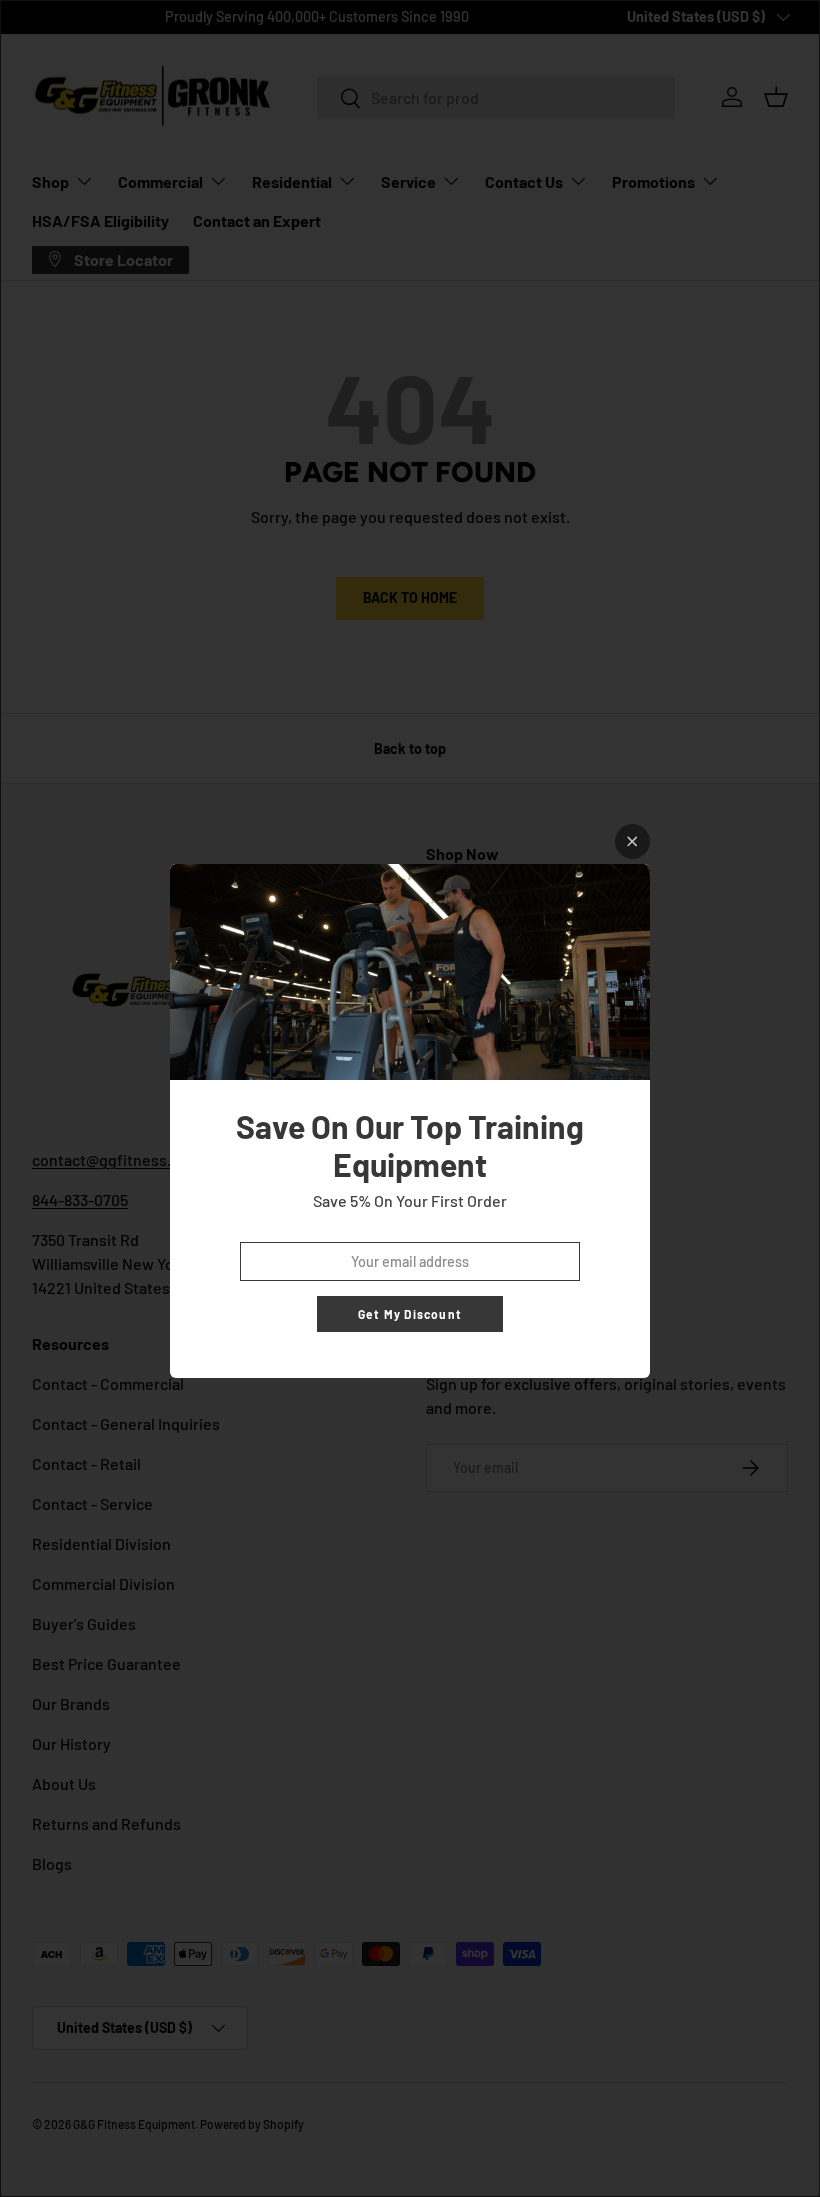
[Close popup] (632, 841)
